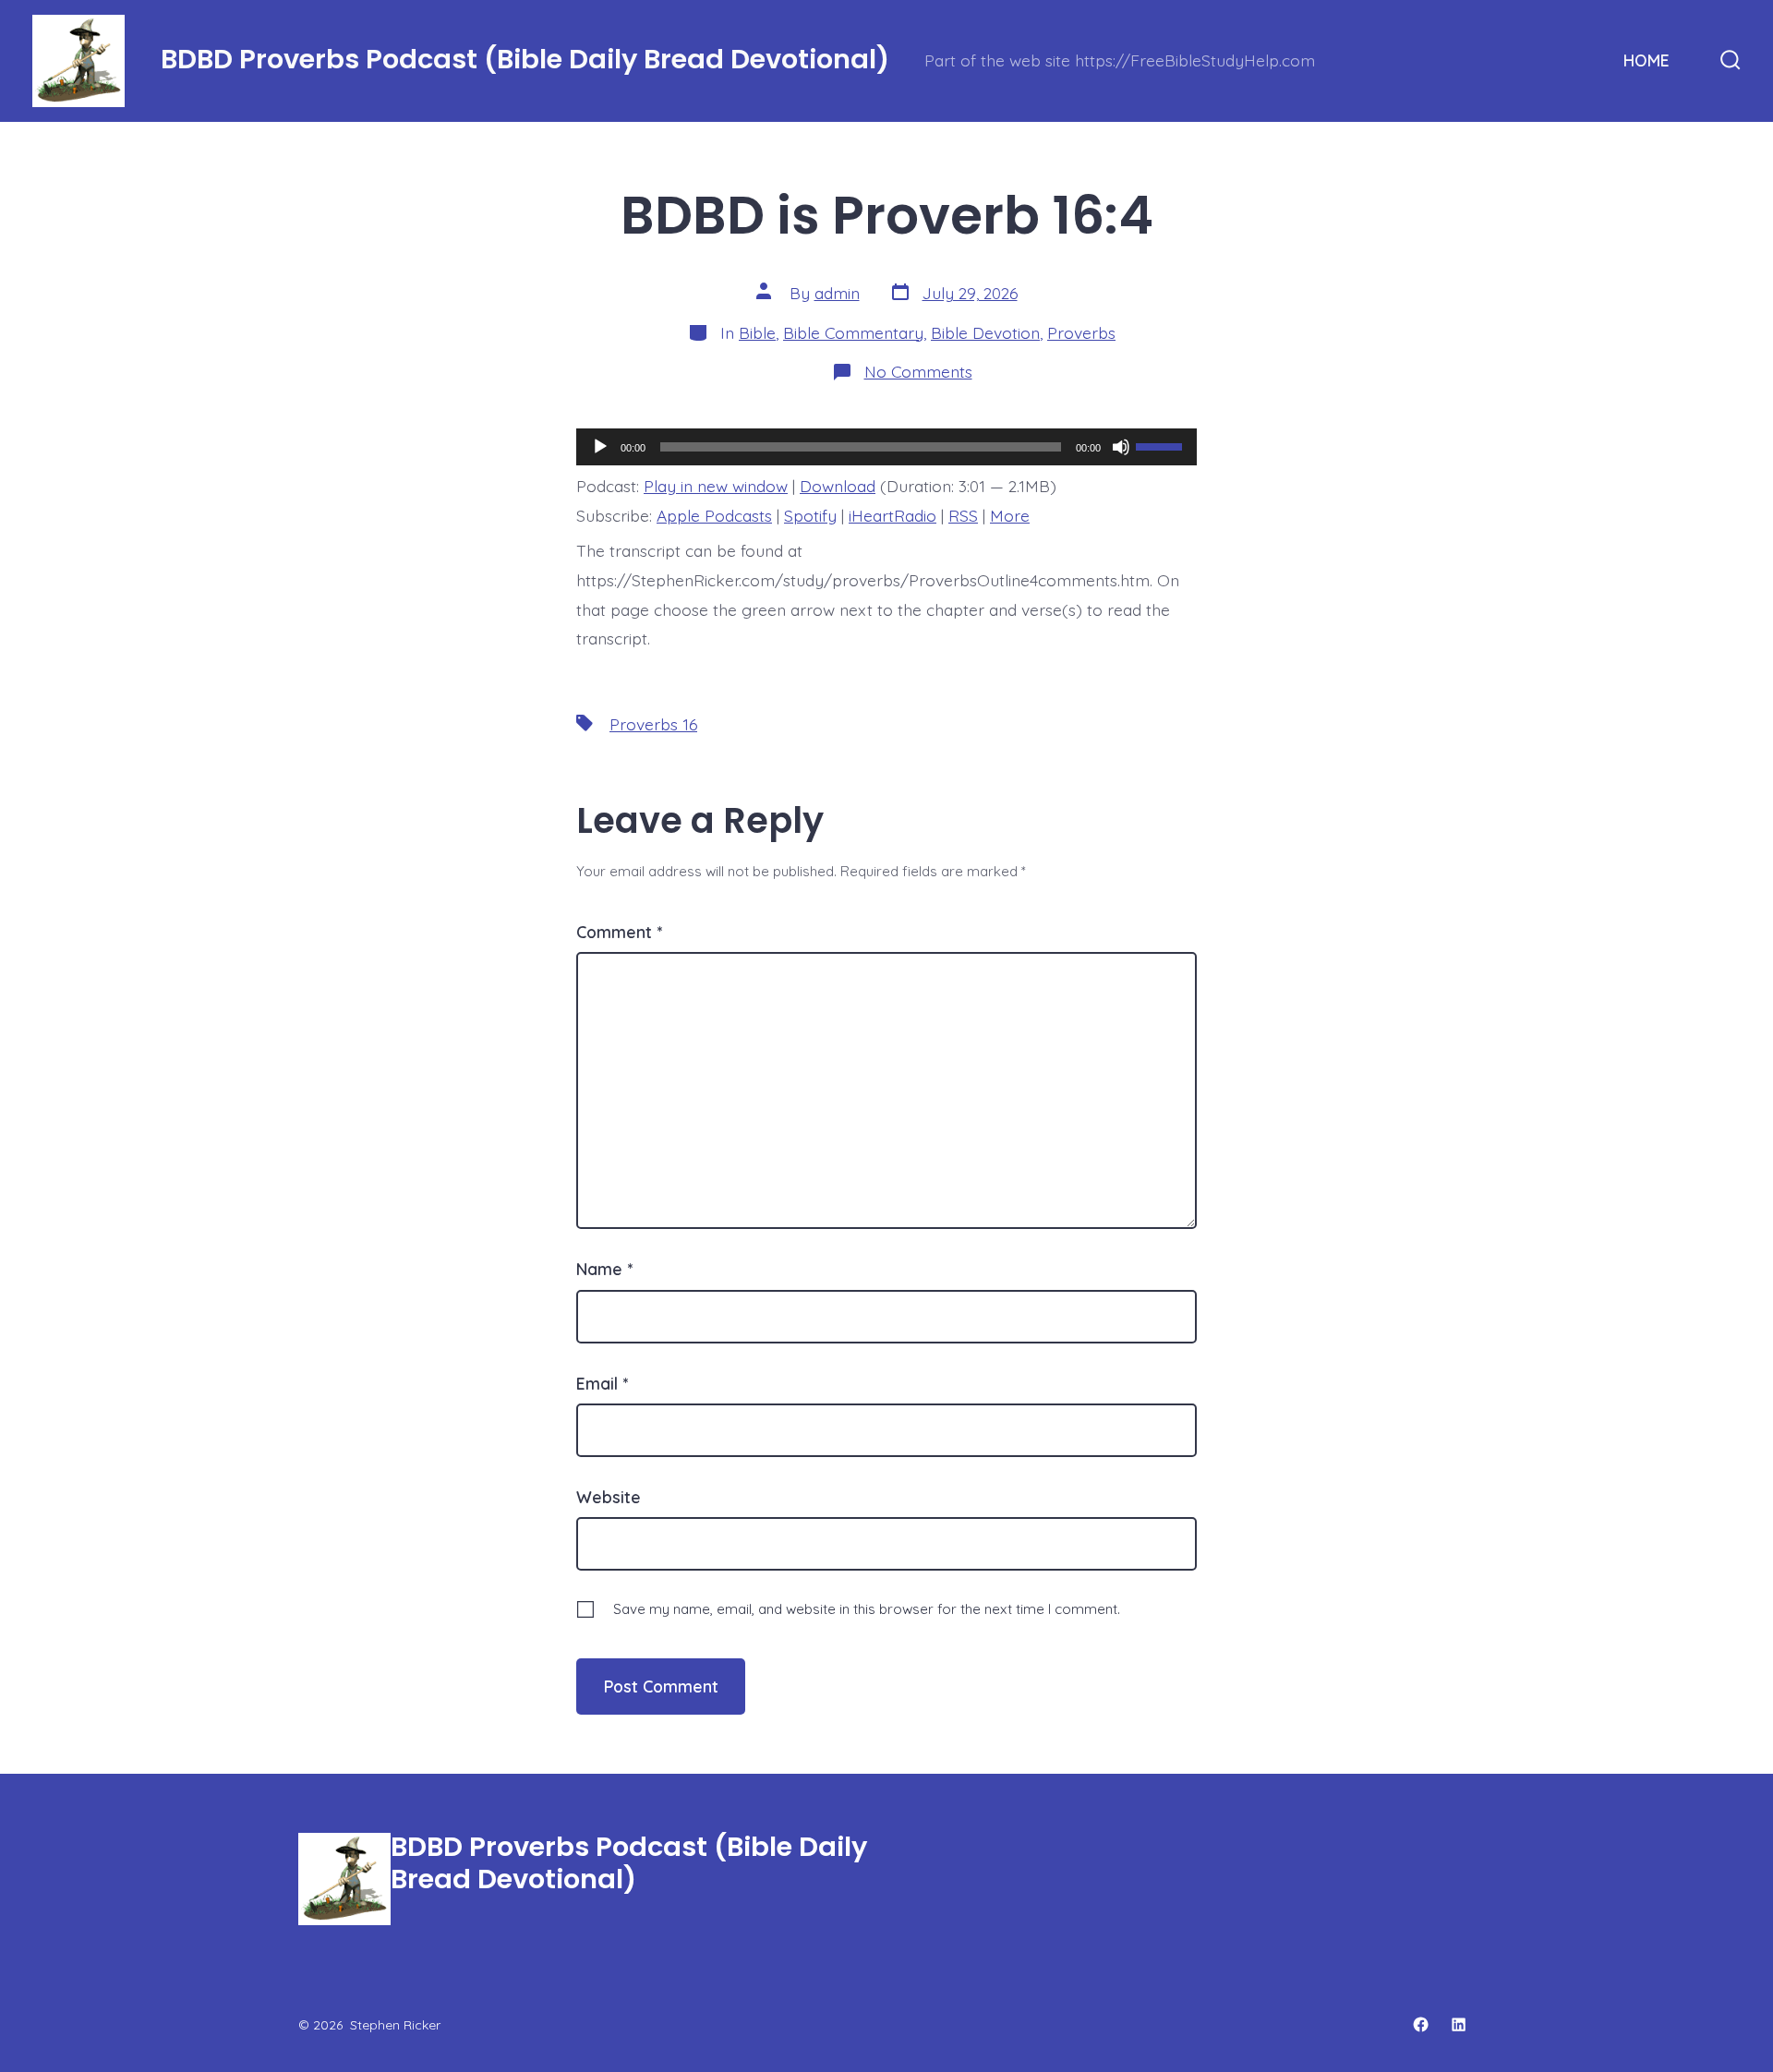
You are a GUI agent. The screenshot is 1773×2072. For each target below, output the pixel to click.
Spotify (810, 515)
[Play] (600, 447)
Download (838, 486)
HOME (1646, 60)
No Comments (918, 371)
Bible (757, 332)
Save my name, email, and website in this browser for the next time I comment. (867, 1609)
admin (837, 293)
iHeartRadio (893, 515)
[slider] (1162, 445)
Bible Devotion (985, 332)
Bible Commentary (853, 332)
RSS (963, 515)
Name (604, 1269)
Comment (619, 932)
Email (602, 1383)
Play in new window (716, 486)
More (1010, 515)
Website (609, 1497)
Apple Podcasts (714, 515)
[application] (886, 447)
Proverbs (1081, 332)
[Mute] (1121, 447)
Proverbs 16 (653, 724)
